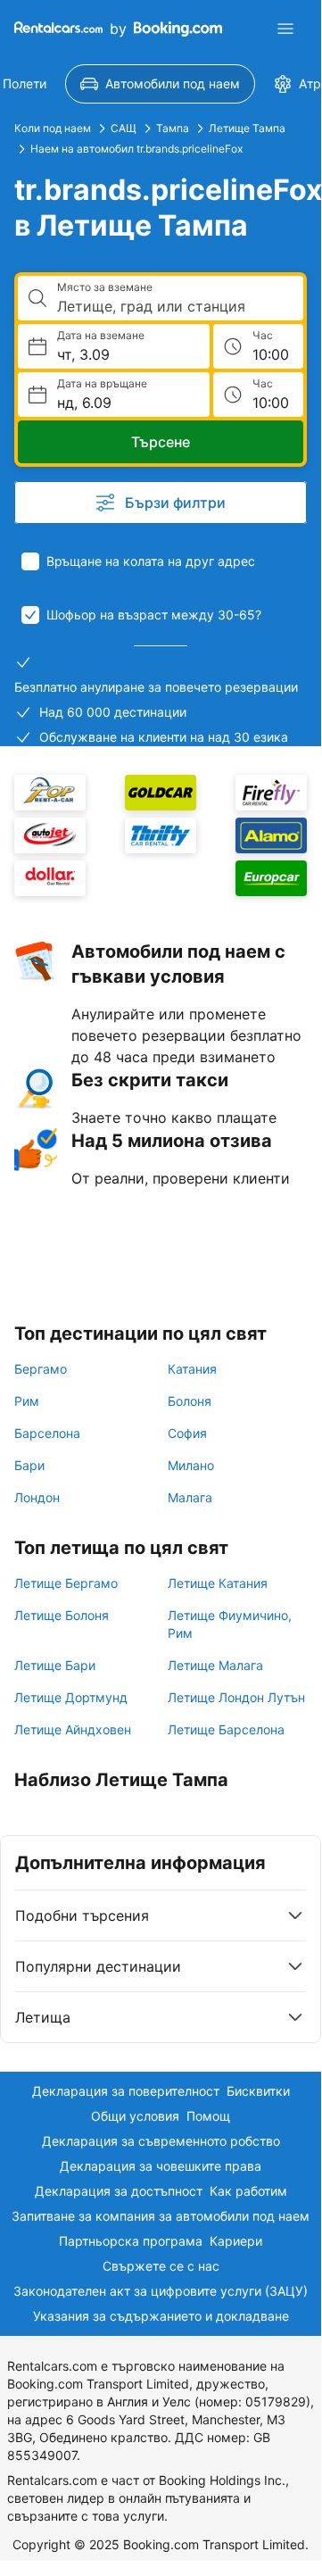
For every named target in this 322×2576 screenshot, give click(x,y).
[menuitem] (160, 84)
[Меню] (285, 29)
